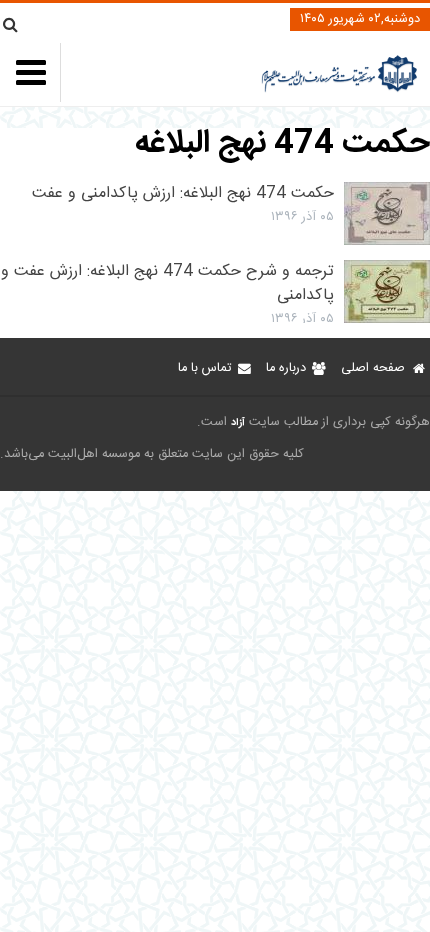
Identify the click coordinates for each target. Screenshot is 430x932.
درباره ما (286, 368)
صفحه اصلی (373, 368)
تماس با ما (204, 368)
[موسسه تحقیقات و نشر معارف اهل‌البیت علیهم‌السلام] (339, 89)
